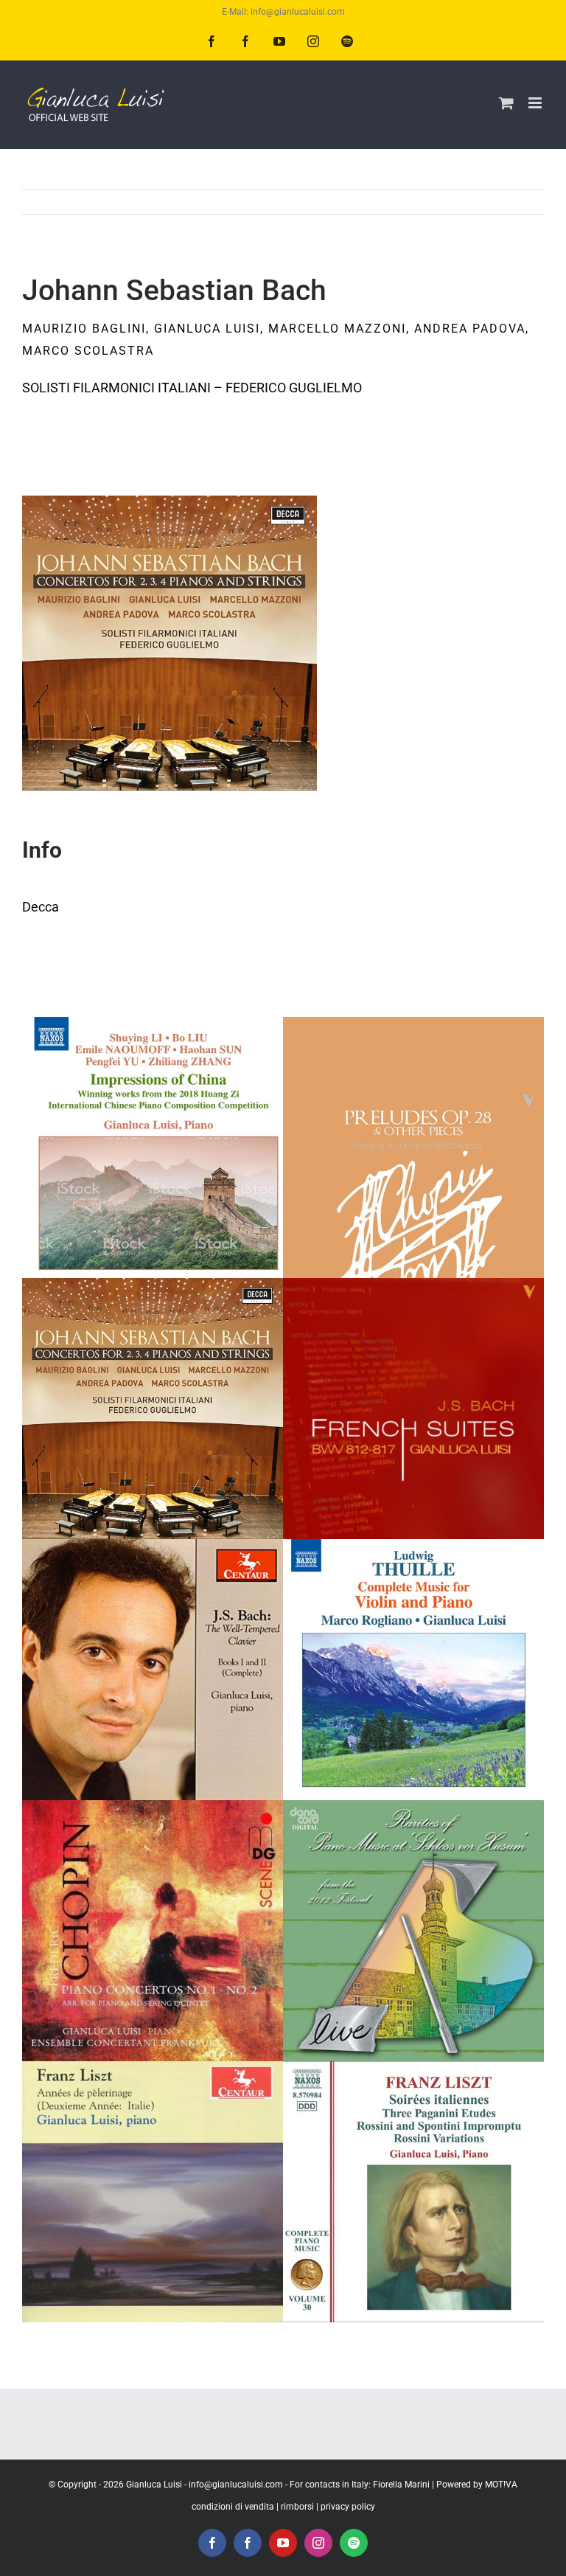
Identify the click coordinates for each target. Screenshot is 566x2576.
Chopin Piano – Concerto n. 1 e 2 (153, 1882)
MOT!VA (501, 2485)
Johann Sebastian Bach (153, 1360)
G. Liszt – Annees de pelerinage (153, 2143)
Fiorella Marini (401, 2485)
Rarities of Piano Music (414, 1882)
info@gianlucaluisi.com (236, 2485)
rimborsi (297, 2507)
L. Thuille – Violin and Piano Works (414, 1621)
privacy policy (348, 2507)
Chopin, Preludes (414, 1115)
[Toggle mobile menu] (536, 103)
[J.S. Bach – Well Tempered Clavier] (153, 1670)
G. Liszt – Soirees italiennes (414, 2143)
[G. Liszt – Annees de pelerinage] (153, 2192)
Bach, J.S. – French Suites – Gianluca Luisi (414, 1343)
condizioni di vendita (233, 2507)
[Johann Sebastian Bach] (153, 1409)
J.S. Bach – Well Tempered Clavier (153, 1621)
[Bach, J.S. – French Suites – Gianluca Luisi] (413, 1409)
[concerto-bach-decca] (170, 502)
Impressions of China (153, 1115)
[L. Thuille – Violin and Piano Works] (413, 1670)
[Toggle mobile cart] (506, 103)
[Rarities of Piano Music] (413, 1931)
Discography (153, 1190)
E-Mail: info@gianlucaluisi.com (283, 12)
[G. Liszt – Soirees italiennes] (413, 2192)
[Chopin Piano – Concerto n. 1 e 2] (153, 1931)
